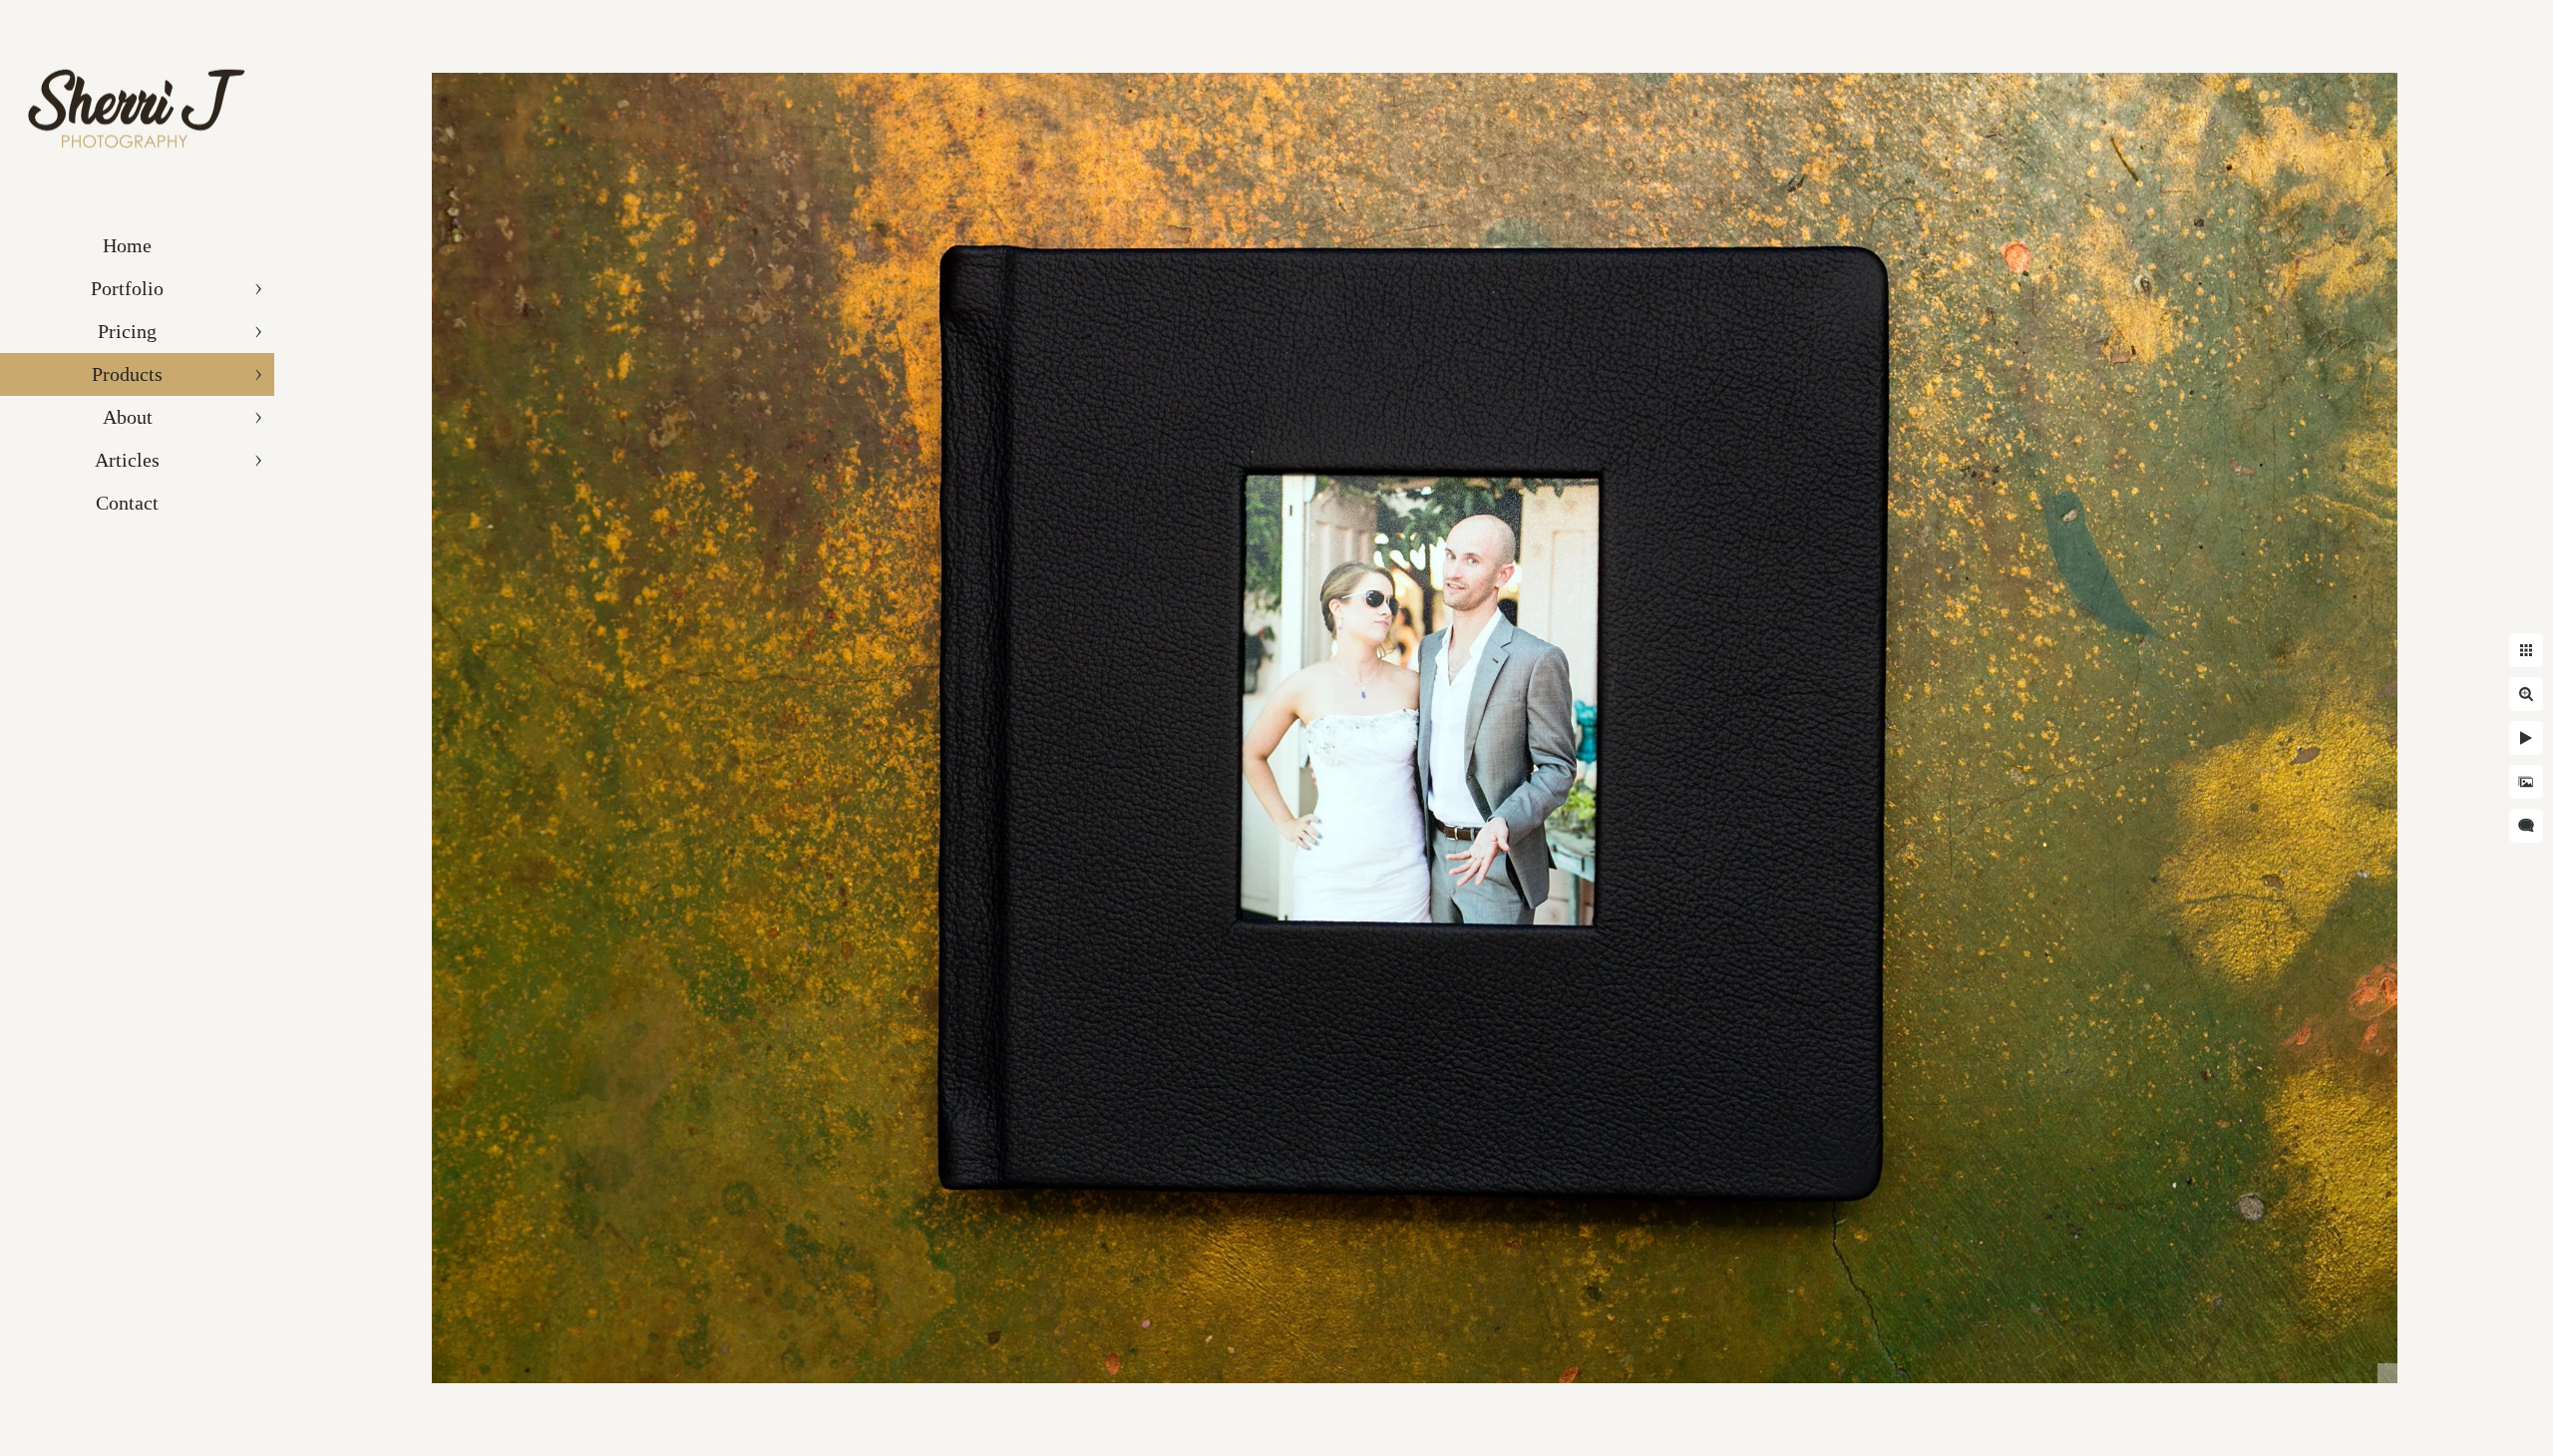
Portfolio (127, 288)
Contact (127, 503)
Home (127, 245)
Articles (127, 460)
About (128, 417)
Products (127, 374)
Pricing (127, 331)
